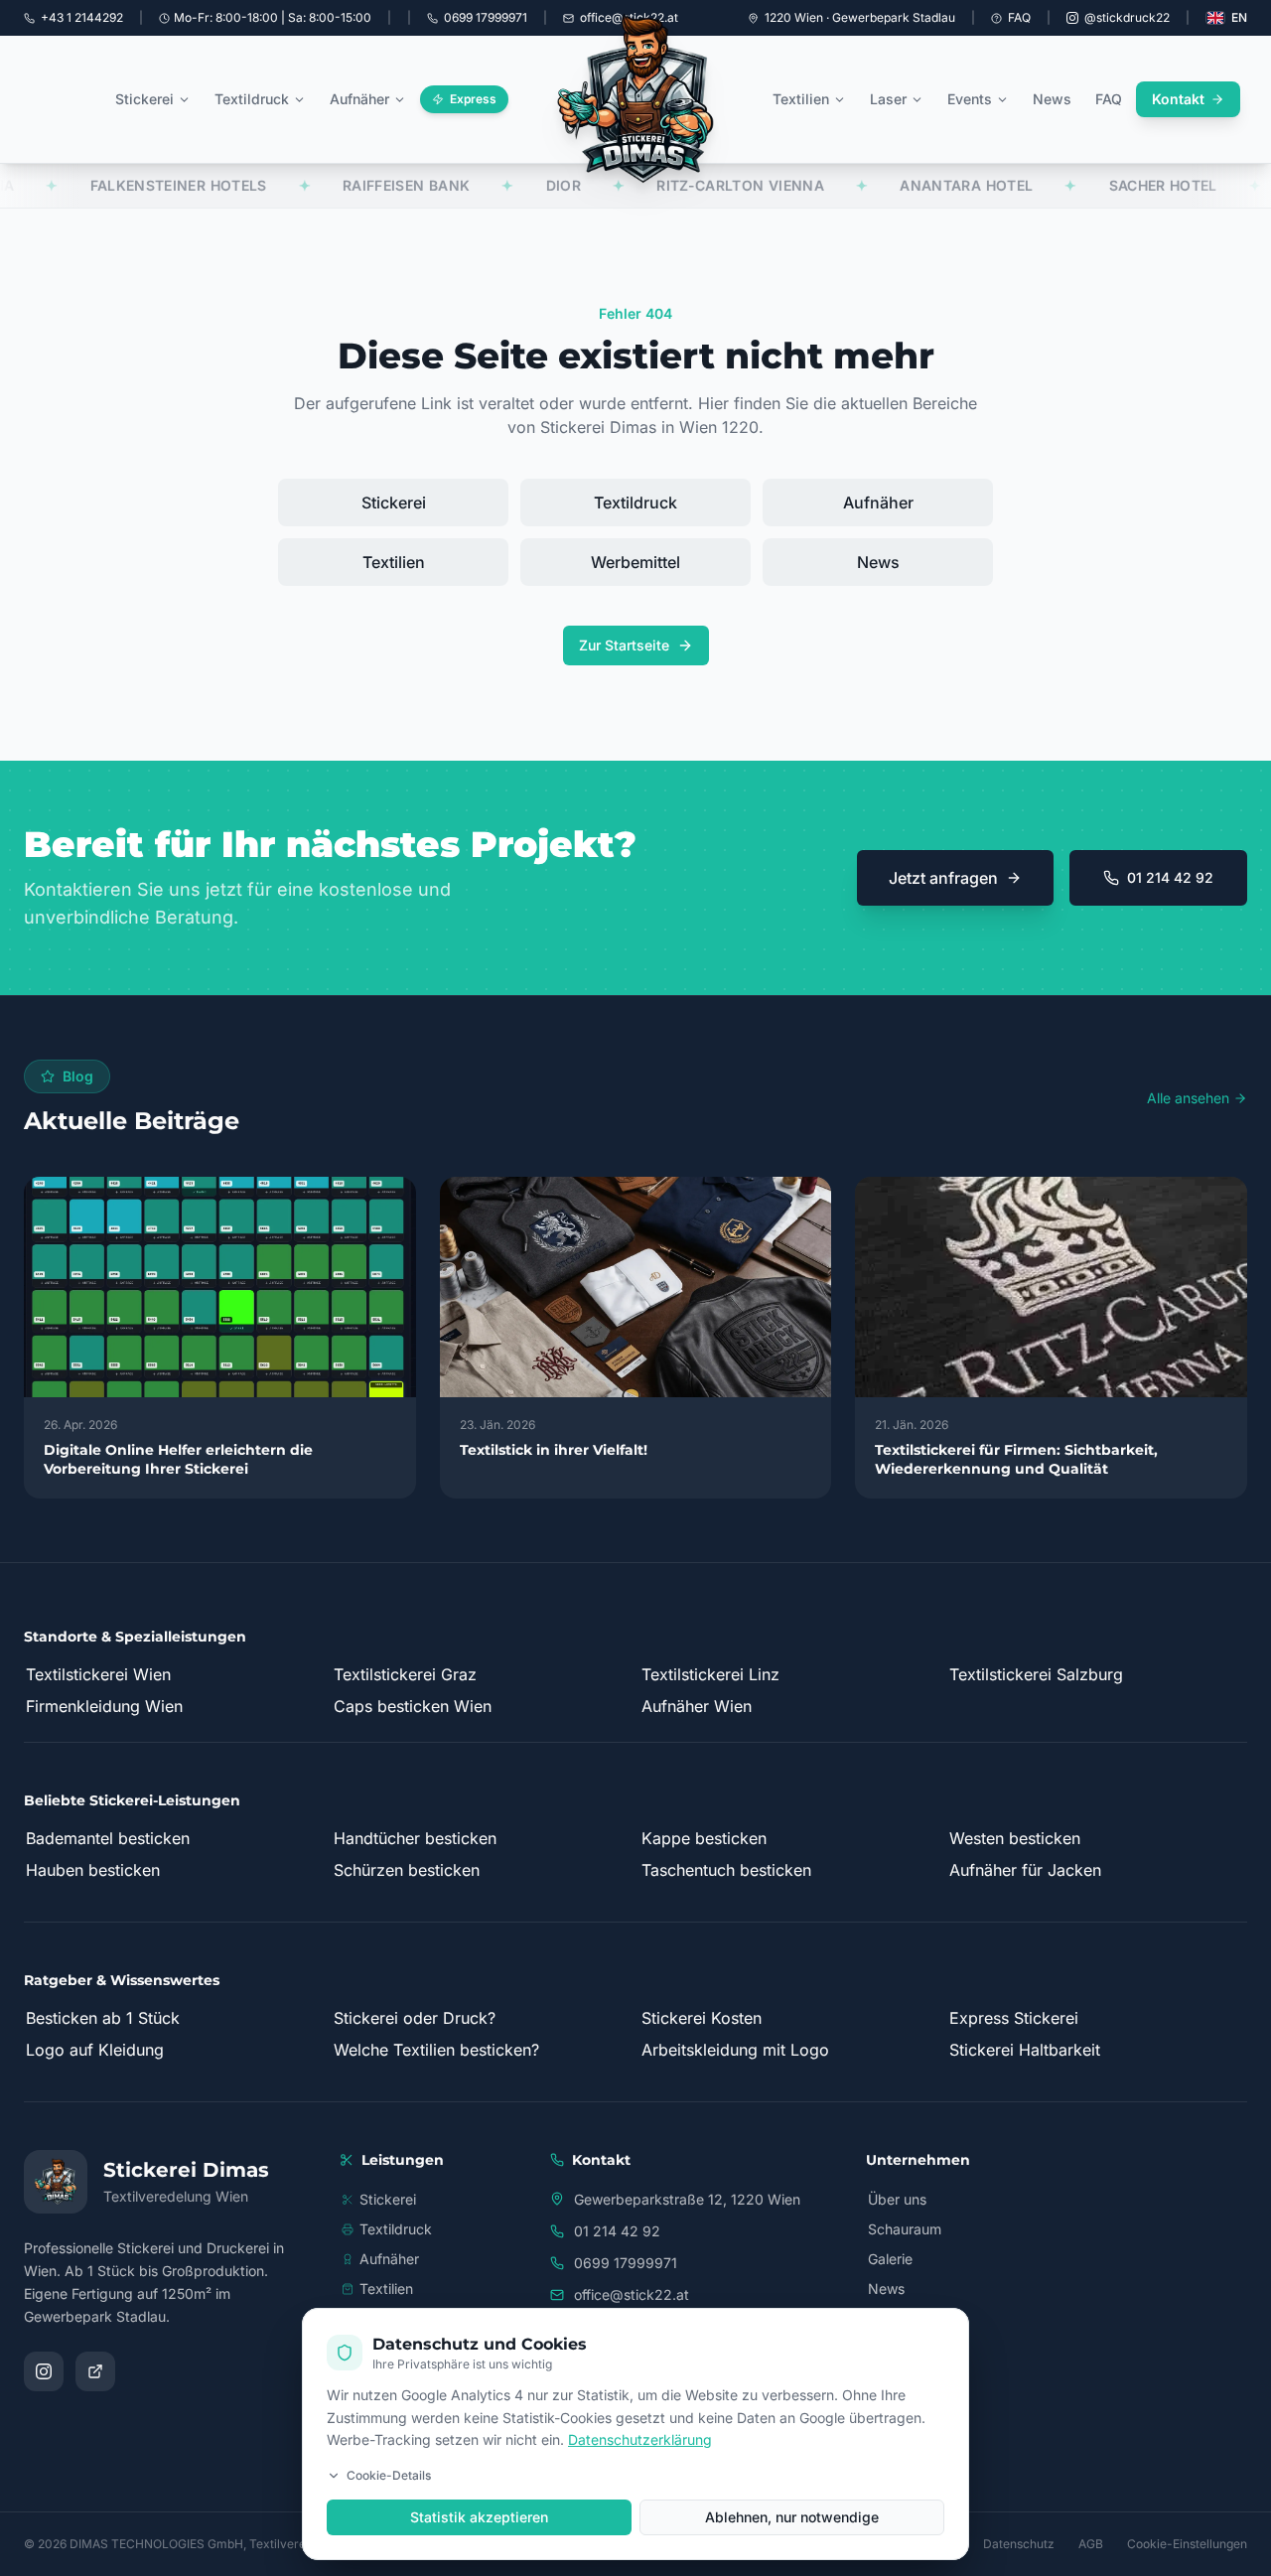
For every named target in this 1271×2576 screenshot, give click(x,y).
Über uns (897, 2199)
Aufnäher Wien (697, 1706)
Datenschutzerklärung (640, 2439)
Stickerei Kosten (702, 2018)
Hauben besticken (93, 1870)
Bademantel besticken (108, 1838)
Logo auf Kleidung (95, 2050)
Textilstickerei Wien (98, 1674)
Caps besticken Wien (413, 1706)
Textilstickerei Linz (710, 1674)
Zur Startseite (624, 645)
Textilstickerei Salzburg (1036, 1674)
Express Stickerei (1014, 2018)
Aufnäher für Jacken (1025, 1870)
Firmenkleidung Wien (104, 1706)
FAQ (1019, 17)
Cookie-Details (389, 2475)
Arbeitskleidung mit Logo (735, 2050)
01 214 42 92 (1170, 877)
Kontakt (1178, 99)
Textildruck (252, 99)
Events (970, 99)
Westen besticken (1015, 1838)
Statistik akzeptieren (479, 2517)
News (1052, 99)
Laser (888, 99)
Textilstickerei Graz (405, 1674)
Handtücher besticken (415, 1838)
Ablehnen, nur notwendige (792, 2517)
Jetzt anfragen (943, 878)
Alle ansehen (1188, 1098)
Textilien (801, 99)
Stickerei (144, 99)
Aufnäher (359, 99)
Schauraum (905, 2229)
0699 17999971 (626, 2263)
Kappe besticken (704, 1838)
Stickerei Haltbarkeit (1025, 2050)
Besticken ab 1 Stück (103, 2018)
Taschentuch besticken (726, 1870)
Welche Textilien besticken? (436, 2050)
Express (473, 99)
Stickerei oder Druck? (415, 2018)
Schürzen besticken (407, 1870)
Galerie (890, 2259)
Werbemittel (635, 562)
